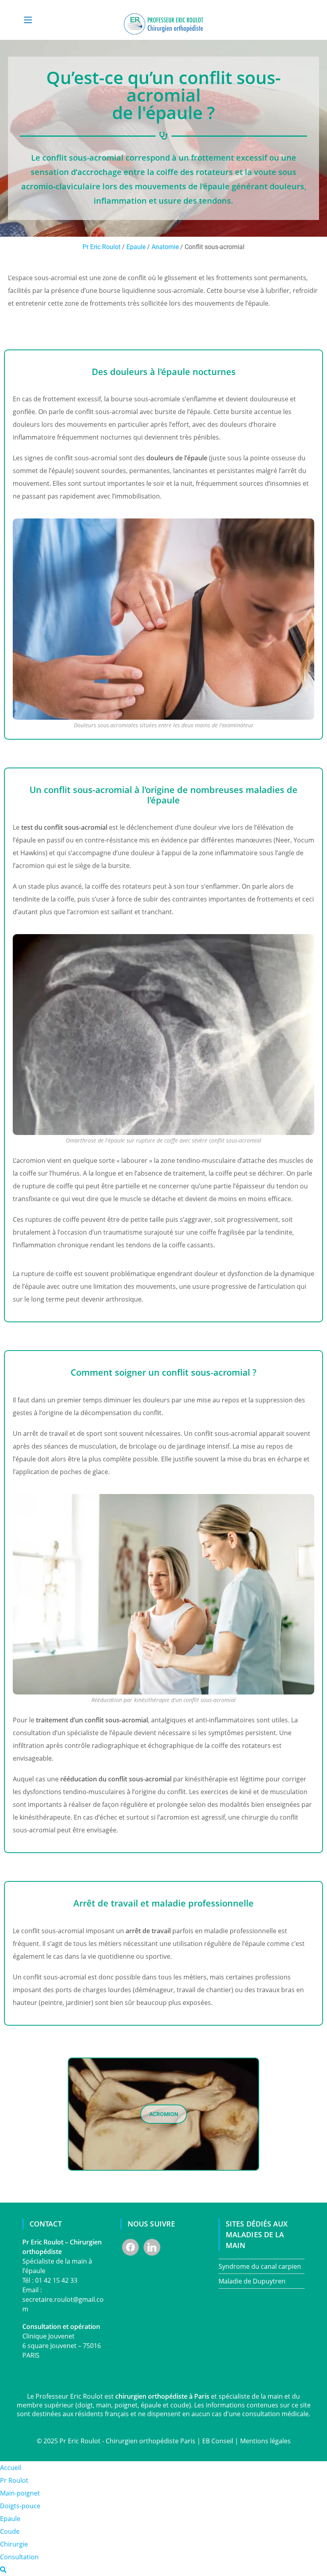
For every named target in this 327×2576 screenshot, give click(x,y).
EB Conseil (218, 2441)
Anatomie (165, 247)
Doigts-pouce (20, 2506)
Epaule (136, 247)
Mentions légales (265, 2441)
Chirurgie (14, 2544)
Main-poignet (20, 2493)
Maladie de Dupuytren (252, 2281)
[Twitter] (152, 2246)
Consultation (19, 2557)
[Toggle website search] (3, 2570)
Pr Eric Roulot (101, 247)
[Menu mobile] (28, 20)
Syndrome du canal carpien (260, 2266)
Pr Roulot (14, 2480)
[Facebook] (130, 2246)
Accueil (11, 2468)
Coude (10, 2531)
